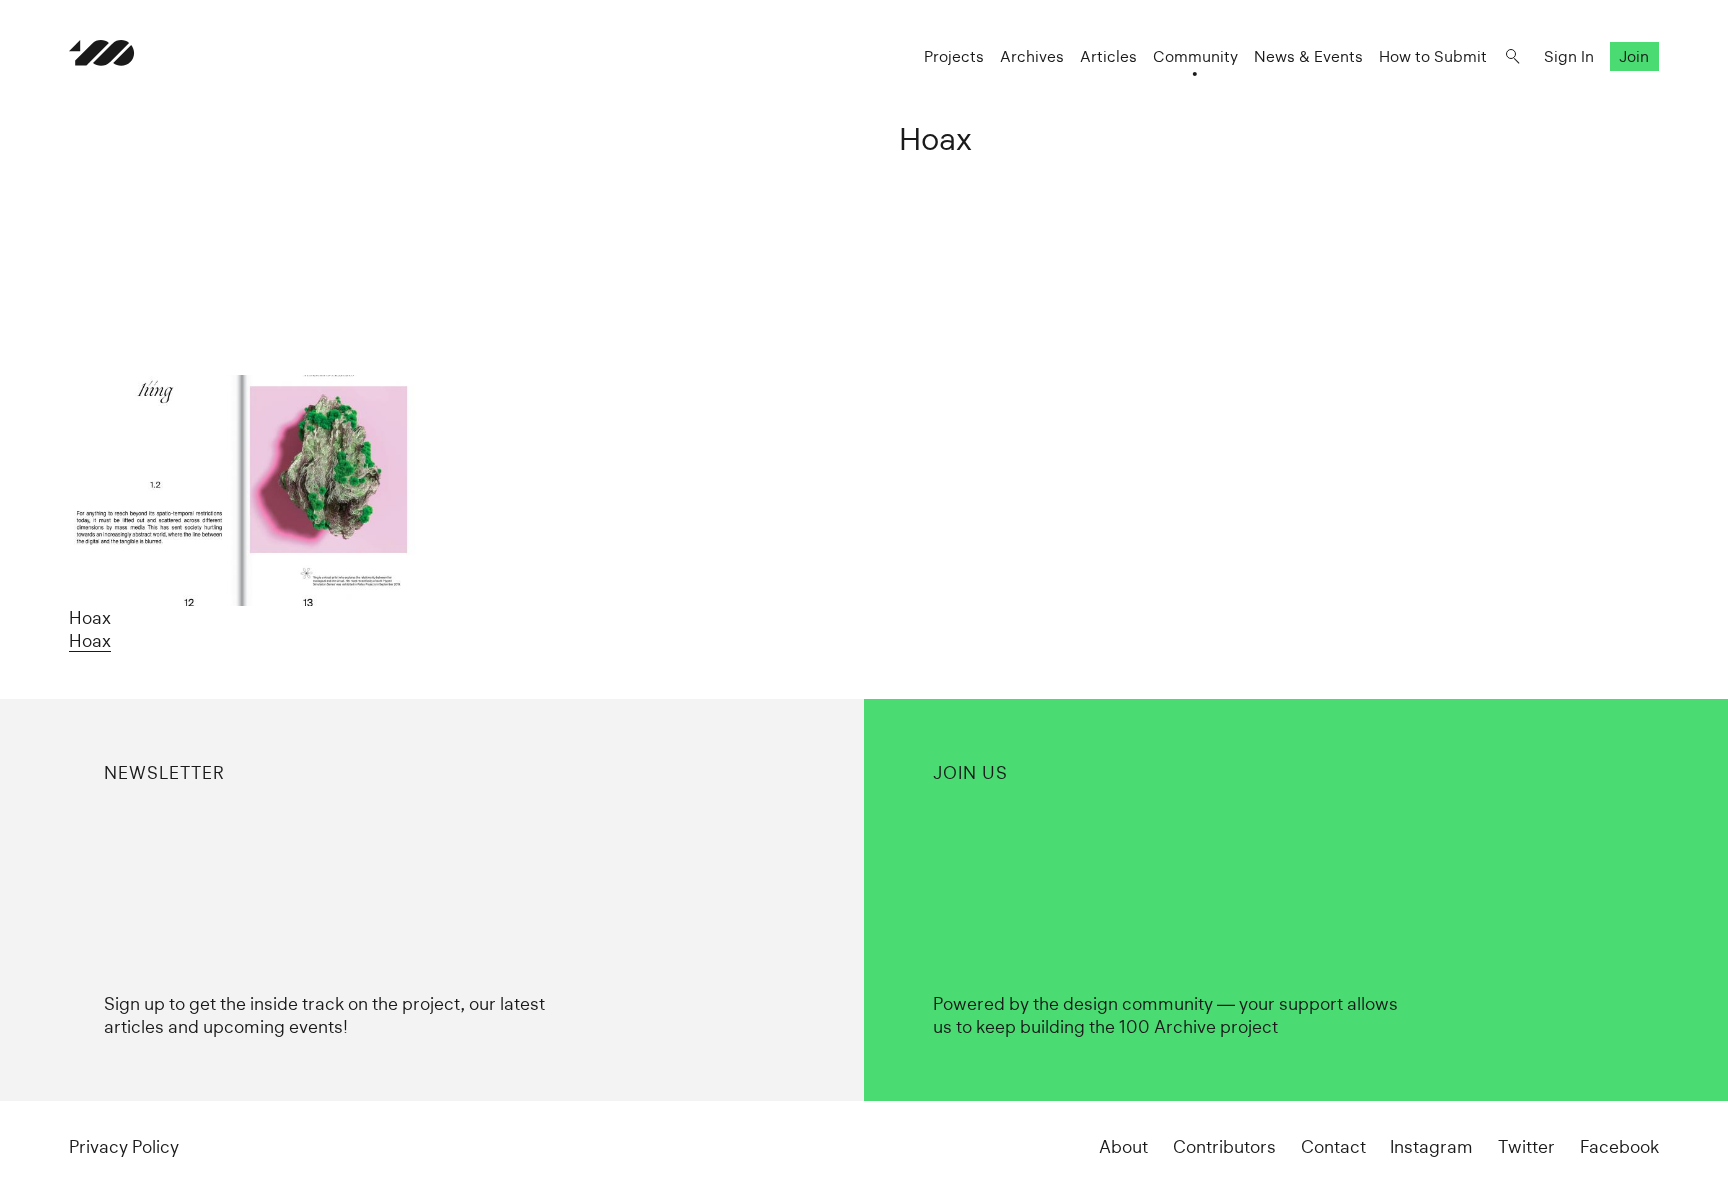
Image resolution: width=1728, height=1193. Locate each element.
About (1123, 1146)
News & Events (1308, 56)
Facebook (1619, 1146)
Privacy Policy (124, 1146)
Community (1195, 56)
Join (1634, 56)
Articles (1108, 56)
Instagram (1431, 1146)
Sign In (1569, 56)
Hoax (90, 640)
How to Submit (1433, 56)
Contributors (1224, 1146)
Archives (1032, 56)
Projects (954, 56)
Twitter (1526, 1146)
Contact (1333, 1146)
